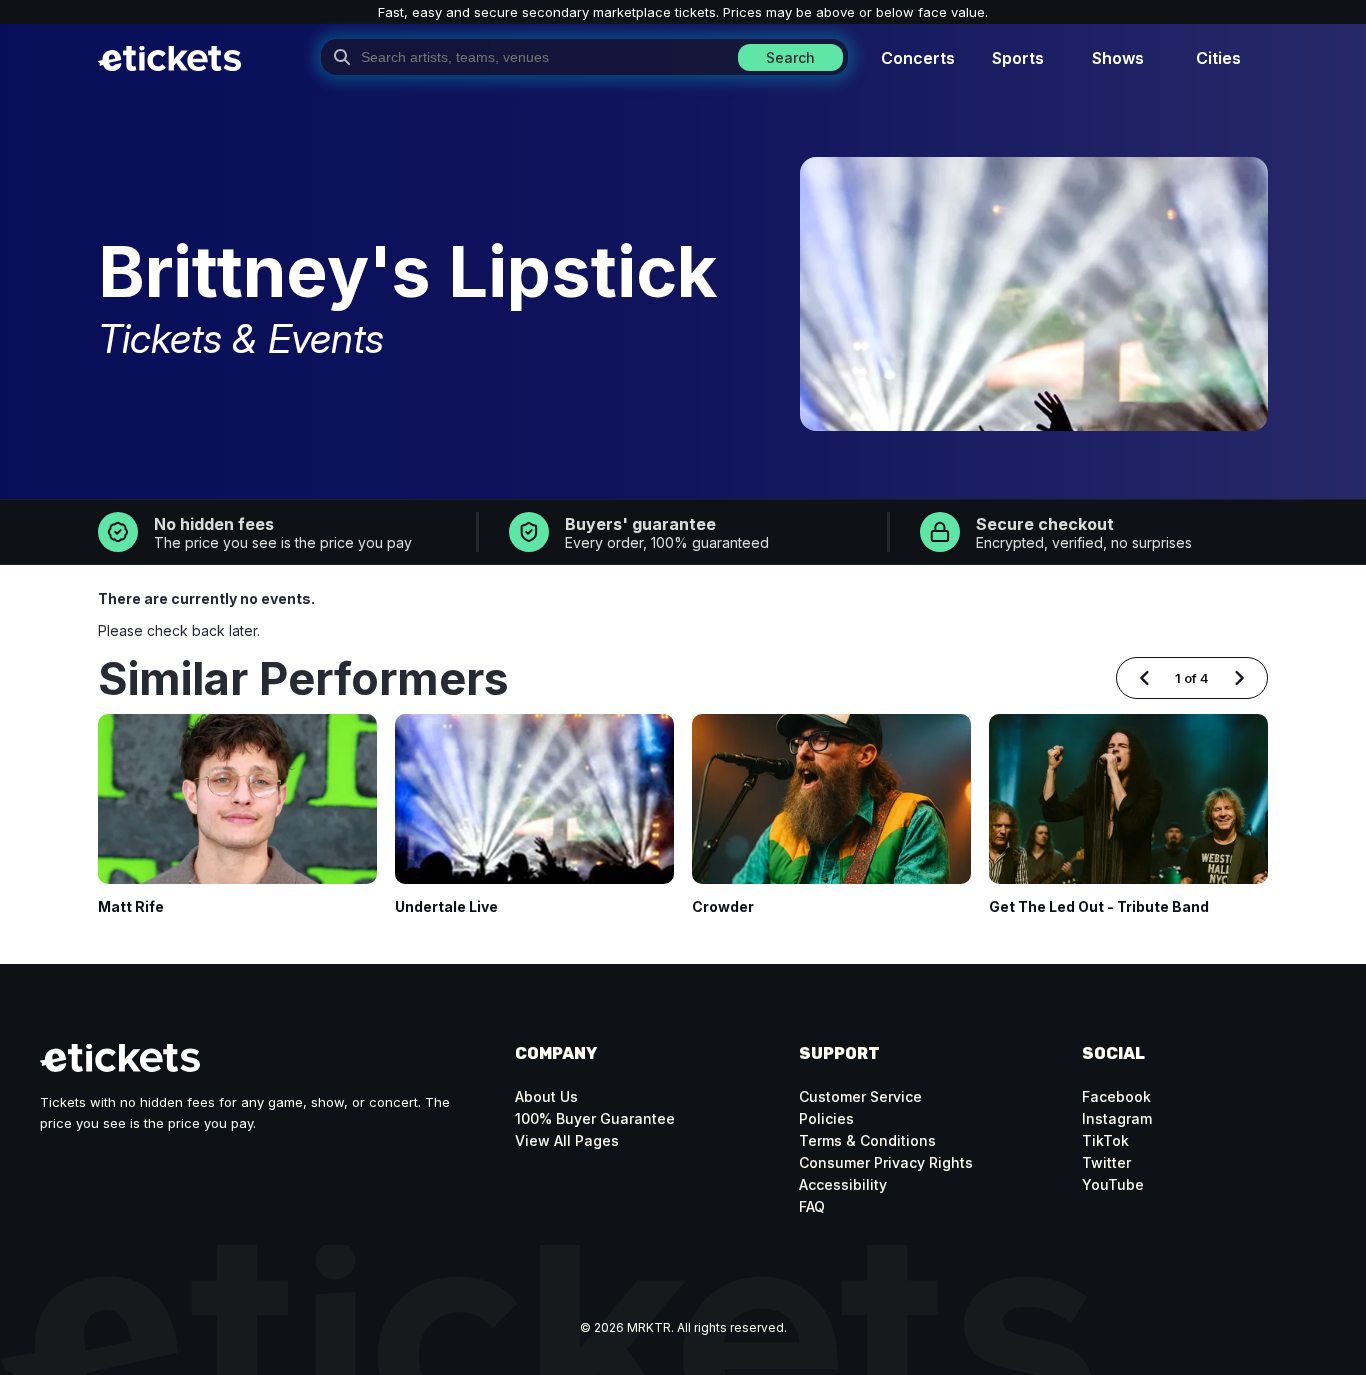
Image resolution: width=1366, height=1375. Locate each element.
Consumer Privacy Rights (886, 1162)
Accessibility (843, 1184)
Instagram (1117, 1118)
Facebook (1116, 1096)
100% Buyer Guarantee (595, 1118)
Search (790, 57)
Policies (826, 1118)
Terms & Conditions (867, 1140)
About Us (546, 1096)
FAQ (812, 1206)
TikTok (1105, 1140)
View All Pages (567, 1140)
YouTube (1113, 1184)
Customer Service (860, 1096)
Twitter (1106, 1162)
